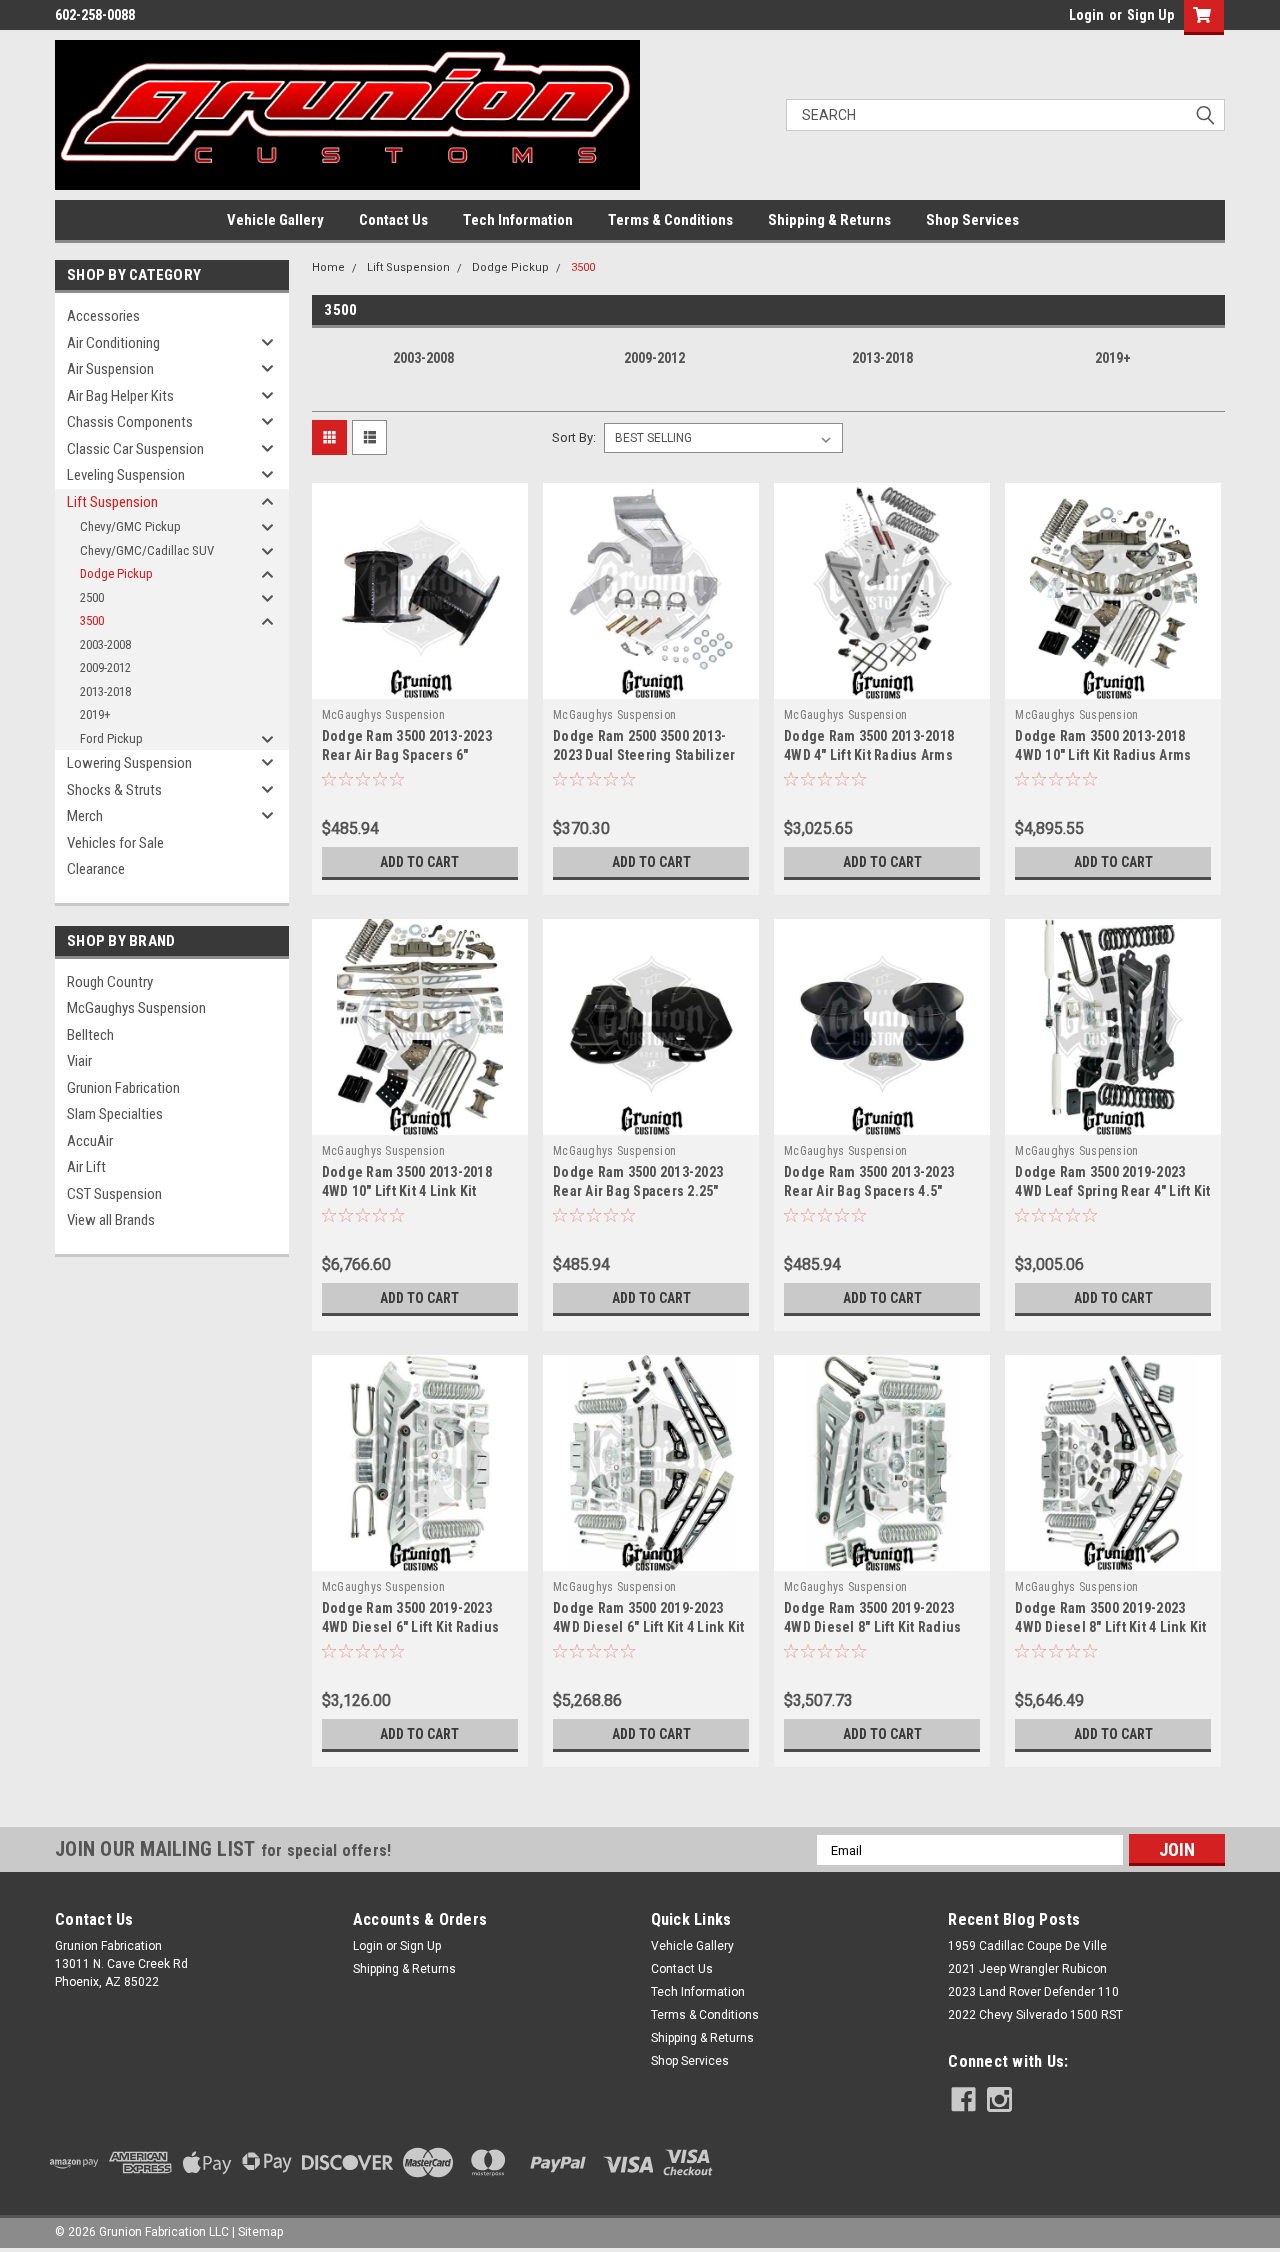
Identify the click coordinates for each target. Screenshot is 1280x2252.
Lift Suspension (112, 502)
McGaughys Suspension (136, 1008)
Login (1086, 15)
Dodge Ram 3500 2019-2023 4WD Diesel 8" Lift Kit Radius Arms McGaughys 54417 (872, 1627)
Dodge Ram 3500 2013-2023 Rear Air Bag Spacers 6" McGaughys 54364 (407, 755)
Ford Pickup (111, 738)
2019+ (95, 714)
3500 (92, 620)
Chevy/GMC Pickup (130, 526)
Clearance (96, 869)
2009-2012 (105, 667)
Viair (79, 1061)
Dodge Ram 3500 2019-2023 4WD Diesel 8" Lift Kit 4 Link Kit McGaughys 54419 (1110, 1627)
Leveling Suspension (126, 475)
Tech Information (518, 220)
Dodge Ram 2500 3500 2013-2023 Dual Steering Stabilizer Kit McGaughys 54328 (644, 755)
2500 (92, 597)
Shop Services (972, 220)
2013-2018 (105, 691)
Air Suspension (110, 369)
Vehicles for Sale (115, 843)
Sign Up (1150, 15)
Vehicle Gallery (275, 220)
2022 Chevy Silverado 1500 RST (1035, 2015)
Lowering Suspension (129, 763)
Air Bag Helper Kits (120, 396)
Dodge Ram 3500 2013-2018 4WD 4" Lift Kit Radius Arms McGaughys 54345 (869, 755)
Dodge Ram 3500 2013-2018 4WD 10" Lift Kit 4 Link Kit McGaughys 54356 (407, 1191)
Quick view (420, 684)
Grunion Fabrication (123, 1088)
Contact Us (393, 220)
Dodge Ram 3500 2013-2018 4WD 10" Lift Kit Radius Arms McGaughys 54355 (1103, 755)
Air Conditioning (113, 343)
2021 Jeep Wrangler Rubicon (1027, 1969)
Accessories (103, 316)
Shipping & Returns (829, 220)
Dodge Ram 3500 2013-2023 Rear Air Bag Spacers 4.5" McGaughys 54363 (869, 1191)
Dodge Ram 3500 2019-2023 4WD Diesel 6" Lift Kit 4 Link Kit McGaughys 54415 (648, 1627)
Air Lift (86, 1167)
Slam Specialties (115, 1114)
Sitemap (260, 2232)
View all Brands (111, 1220)
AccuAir (90, 1141)
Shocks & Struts (114, 790)
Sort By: (574, 437)
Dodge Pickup (116, 573)
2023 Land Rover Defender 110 (1033, 1992)
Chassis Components (130, 422)
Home (328, 267)
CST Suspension (114, 1194)
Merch (85, 816)
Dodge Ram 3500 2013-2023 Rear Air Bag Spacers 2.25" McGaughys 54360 (638, 1191)
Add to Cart (419, 862)
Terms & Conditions (670, 220)
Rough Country (110, 982)
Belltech (90, 1035)
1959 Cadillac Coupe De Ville (1027, 1946)
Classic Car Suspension (135, 449)
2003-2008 (105, 644)
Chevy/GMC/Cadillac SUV (147, 550)
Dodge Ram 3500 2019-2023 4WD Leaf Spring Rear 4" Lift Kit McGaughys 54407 (1112, 1191)
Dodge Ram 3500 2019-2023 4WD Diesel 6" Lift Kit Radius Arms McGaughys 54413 (410, 1627)
